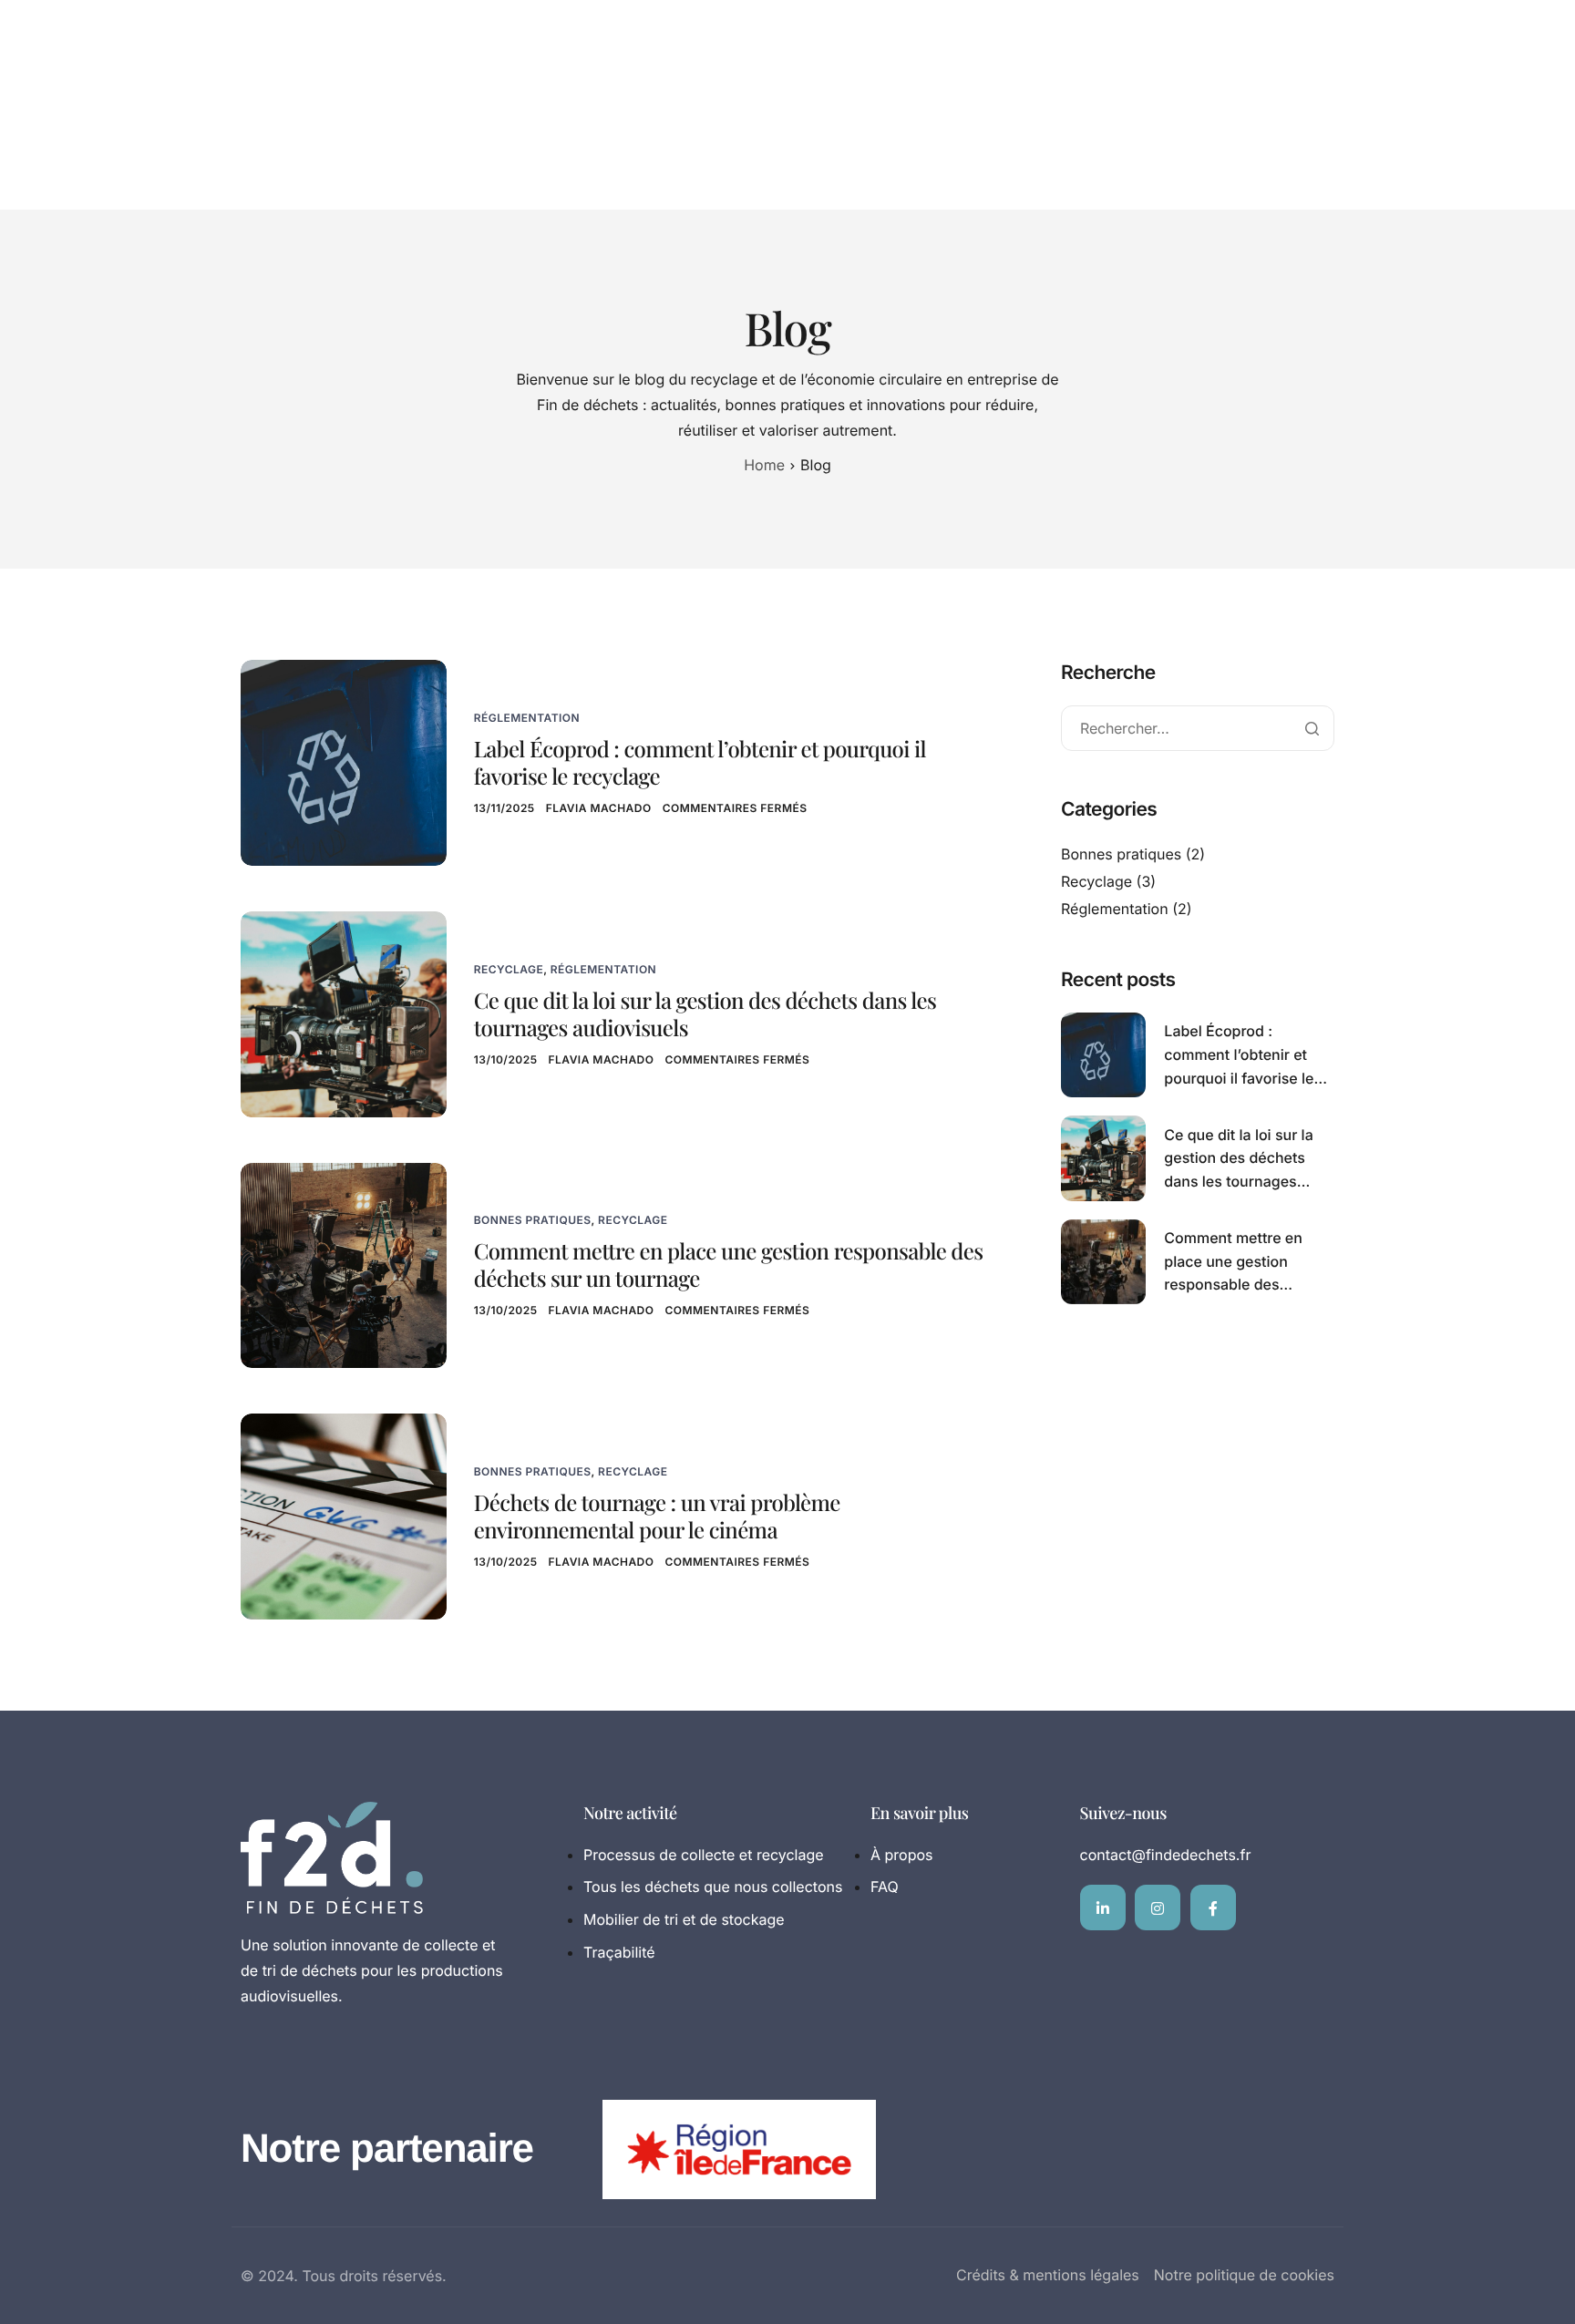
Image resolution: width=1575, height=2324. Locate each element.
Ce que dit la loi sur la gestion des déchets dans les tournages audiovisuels (705, 1014)
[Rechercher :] (1198, 729)
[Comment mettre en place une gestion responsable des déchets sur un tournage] (344, 1264)
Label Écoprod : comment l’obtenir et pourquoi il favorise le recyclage (700, 763)
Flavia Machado (599, 808)
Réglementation (527, 718)
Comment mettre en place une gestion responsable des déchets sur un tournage (729, 1265)
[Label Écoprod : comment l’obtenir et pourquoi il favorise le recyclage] (344, 761)
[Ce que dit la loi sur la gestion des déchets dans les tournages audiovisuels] (344, 1013)
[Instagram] (1158, 1908)
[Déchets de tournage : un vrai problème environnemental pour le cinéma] (344, 1515)
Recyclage (509, 969)
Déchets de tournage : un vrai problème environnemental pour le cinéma (657, 1517)
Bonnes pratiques (533, 1220)
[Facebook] (1213, 1908)
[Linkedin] (1103, 1908)
